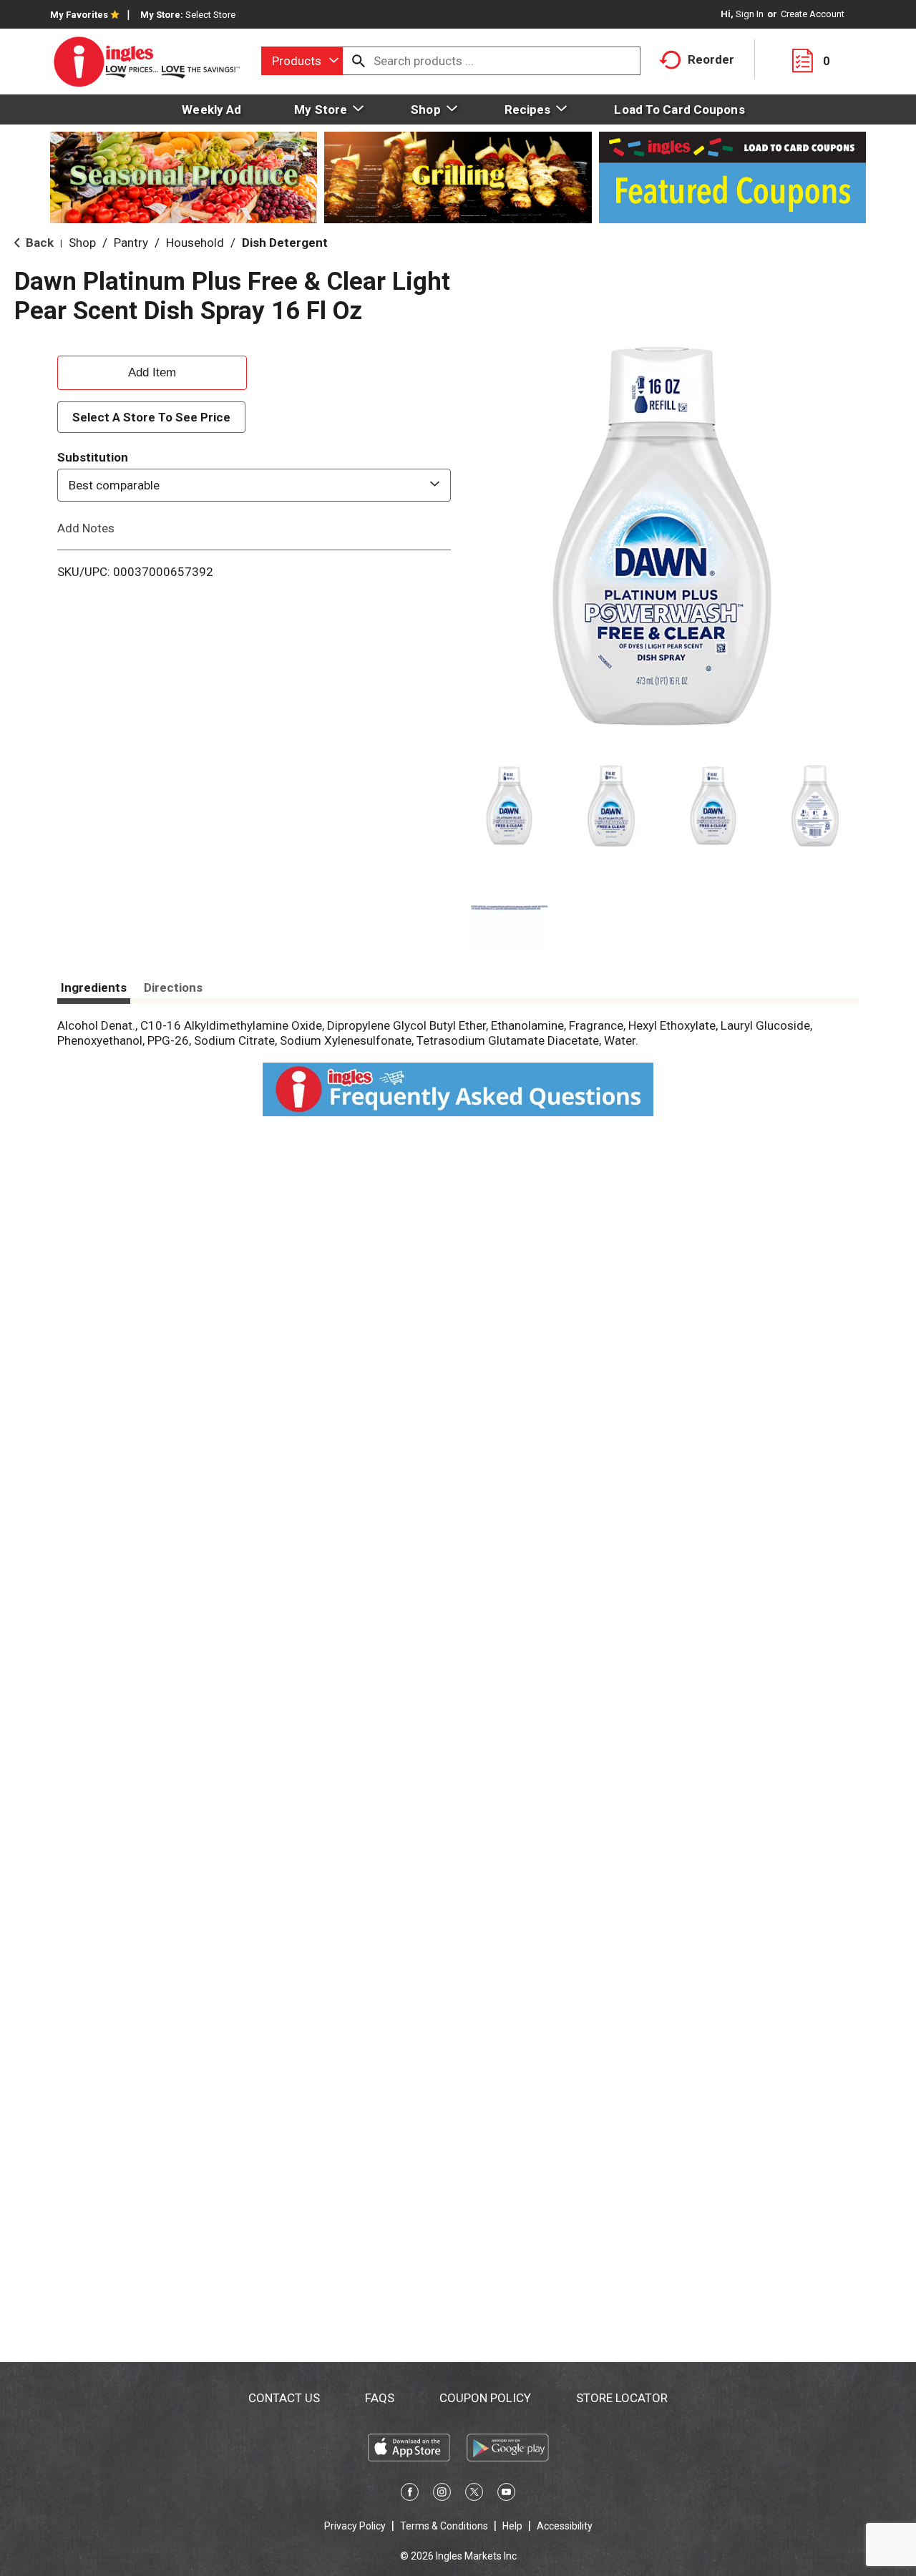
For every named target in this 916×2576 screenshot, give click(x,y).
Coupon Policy (485, 2398)
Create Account (813, 14)
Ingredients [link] (94, 987)
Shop (82, 243)
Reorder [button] (711, 59)
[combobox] (302, 61)
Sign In (750, 14)
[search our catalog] (359, 61)
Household (195, 243)
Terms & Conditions (444, 2526)
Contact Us (284, 2398)
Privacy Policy (355, 2526)
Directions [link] (173, 987)
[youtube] (506, 2494)
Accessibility (565, 2526)
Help (512, 2526)
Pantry (131, 243)
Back (38, 243)
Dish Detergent (285, 243)
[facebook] (410, 2494)
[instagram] (442, 2494)
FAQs (380, 2398)
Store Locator (622, 2398)
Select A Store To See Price (151, 417)
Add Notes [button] (86, 528)
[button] (509, 806)
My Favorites (79, 15)
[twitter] (474, 2494)
